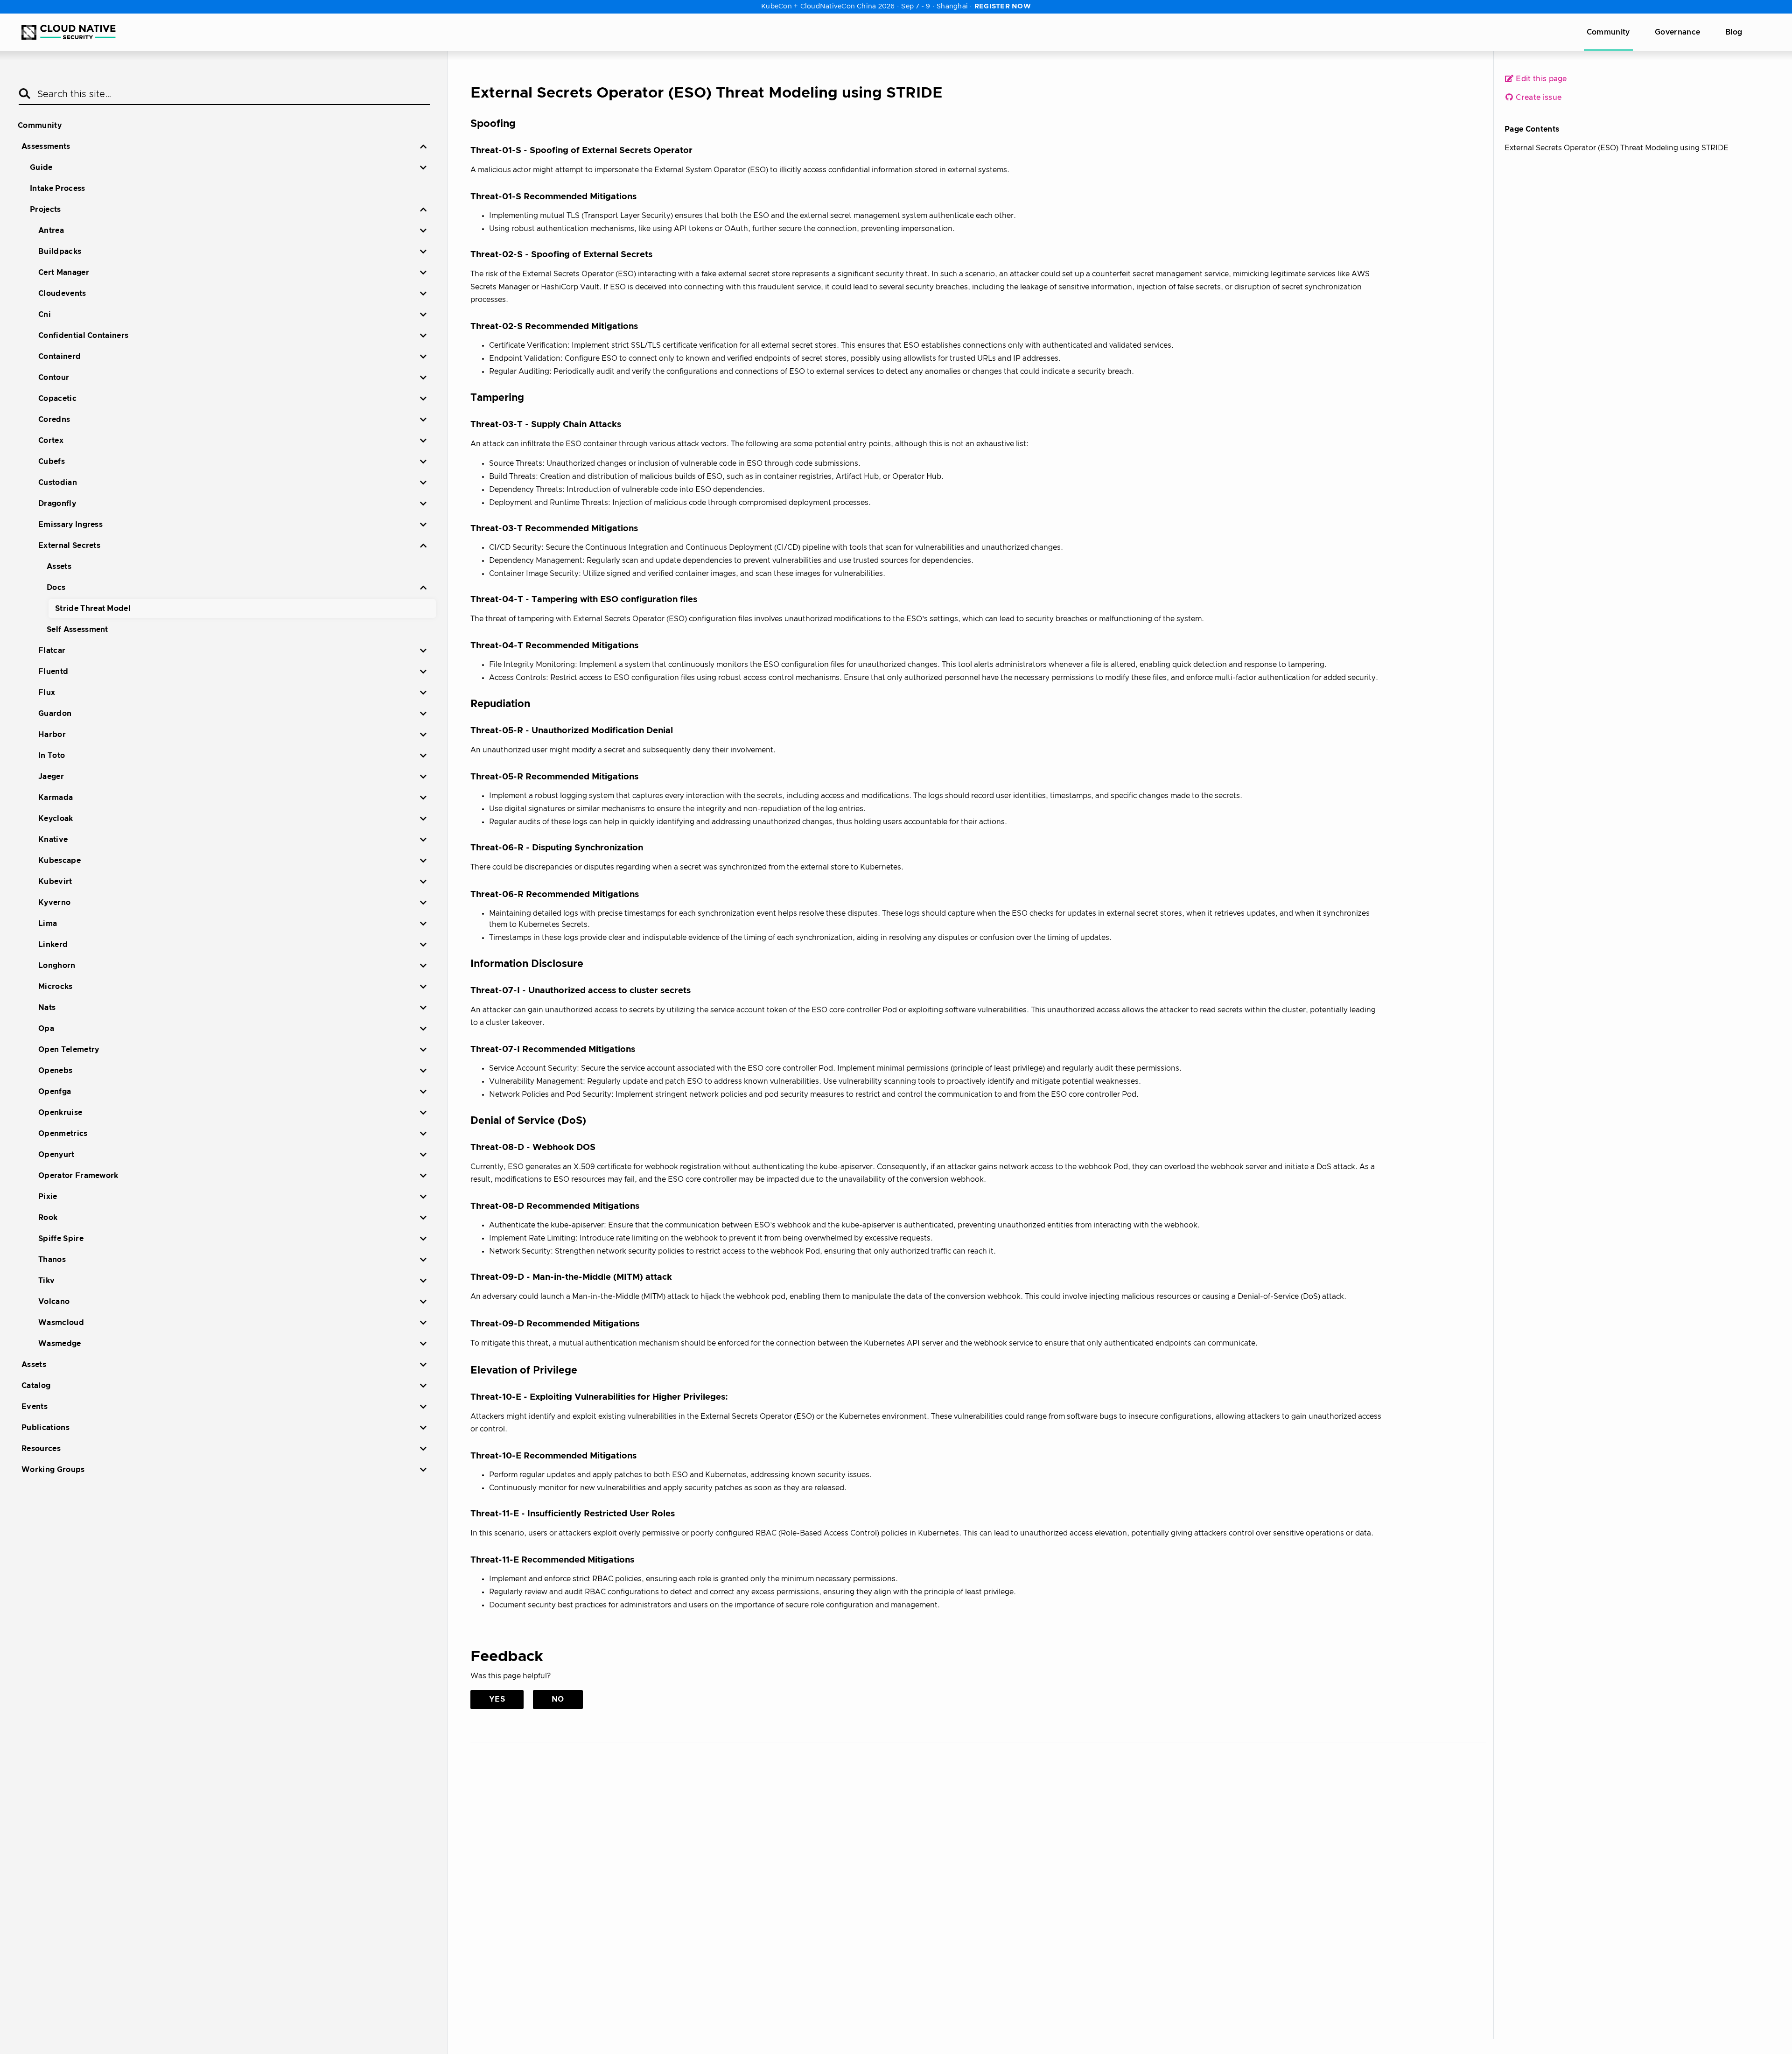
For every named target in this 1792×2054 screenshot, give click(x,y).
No (558, 1699)
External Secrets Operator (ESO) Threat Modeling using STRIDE (1617, 148)
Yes (497, 1699)
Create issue (1538, 98)
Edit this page (1540, 79)
